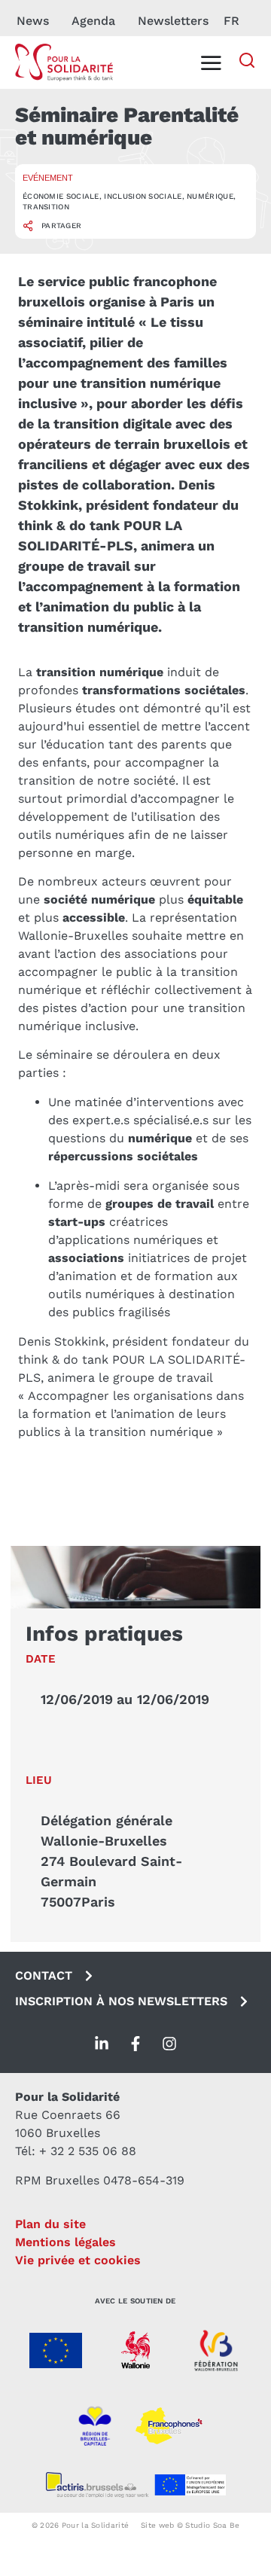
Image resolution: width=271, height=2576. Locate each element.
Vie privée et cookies (78, 2260)
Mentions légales (65, 2242)
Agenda (93, 21)
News (33, 21)
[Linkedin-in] (102, 2044)
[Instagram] (169, 2044)
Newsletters (173, 21)
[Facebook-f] (135, 2044)
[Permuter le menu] (211, 62)
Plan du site (50, 2224)
